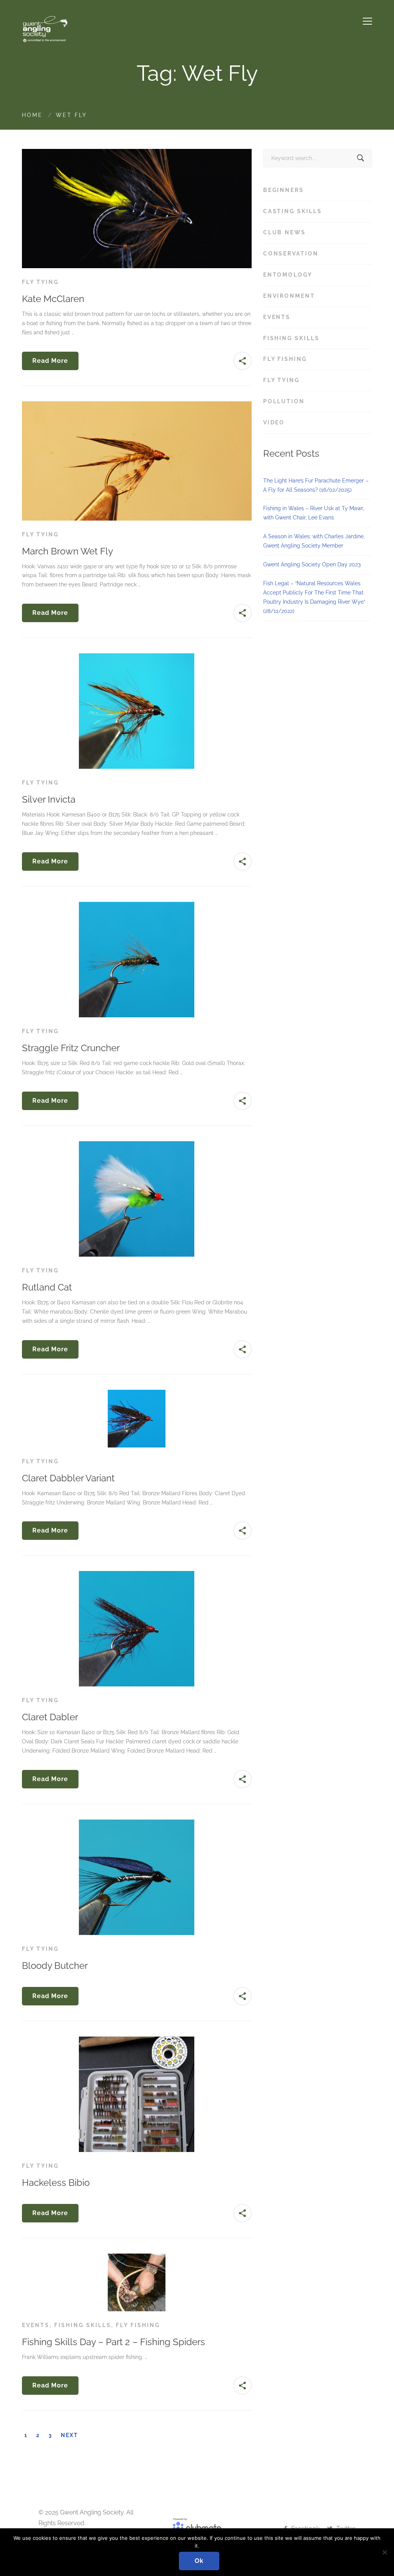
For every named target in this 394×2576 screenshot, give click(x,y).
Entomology (316, 275)
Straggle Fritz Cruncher (71, 1048)
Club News (316, 232)
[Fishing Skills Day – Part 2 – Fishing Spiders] (137, 2258)
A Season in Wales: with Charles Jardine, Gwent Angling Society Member (314, 541)
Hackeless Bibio (56, 2183)
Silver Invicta (49, 799)
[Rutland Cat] (137, 1145)
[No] (384, 2552)
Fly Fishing (138, 2325)
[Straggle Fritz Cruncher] (137, 906)
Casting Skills (316, 211)
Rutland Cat (47, 1287)
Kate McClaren (53, 299)
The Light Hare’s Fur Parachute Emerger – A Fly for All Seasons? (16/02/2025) (316, 485)
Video (316, 422)
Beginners (316, 190)
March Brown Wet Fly (68, 551)
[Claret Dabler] (137, 1575)
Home (32, 115)
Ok (199, 2561)
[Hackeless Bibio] (137, 2041)
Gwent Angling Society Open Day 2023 (312, 564)
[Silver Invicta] (137, 658)
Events (36, 2325)
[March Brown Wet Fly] (137, 406)
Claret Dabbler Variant (68, 1478)
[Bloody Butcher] (137, 1824)
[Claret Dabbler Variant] (137, 1394)
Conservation (316, 254)
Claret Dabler (50, 1717)
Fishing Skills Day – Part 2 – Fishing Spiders (114, 2342)
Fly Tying (40, 282)
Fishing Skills (83, 2325)
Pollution (316, 401)
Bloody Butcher (55, 1966)
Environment (316, 296)
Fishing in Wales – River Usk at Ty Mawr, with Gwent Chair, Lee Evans (314, 513)
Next (69, 2435)
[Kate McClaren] (137, 153)
